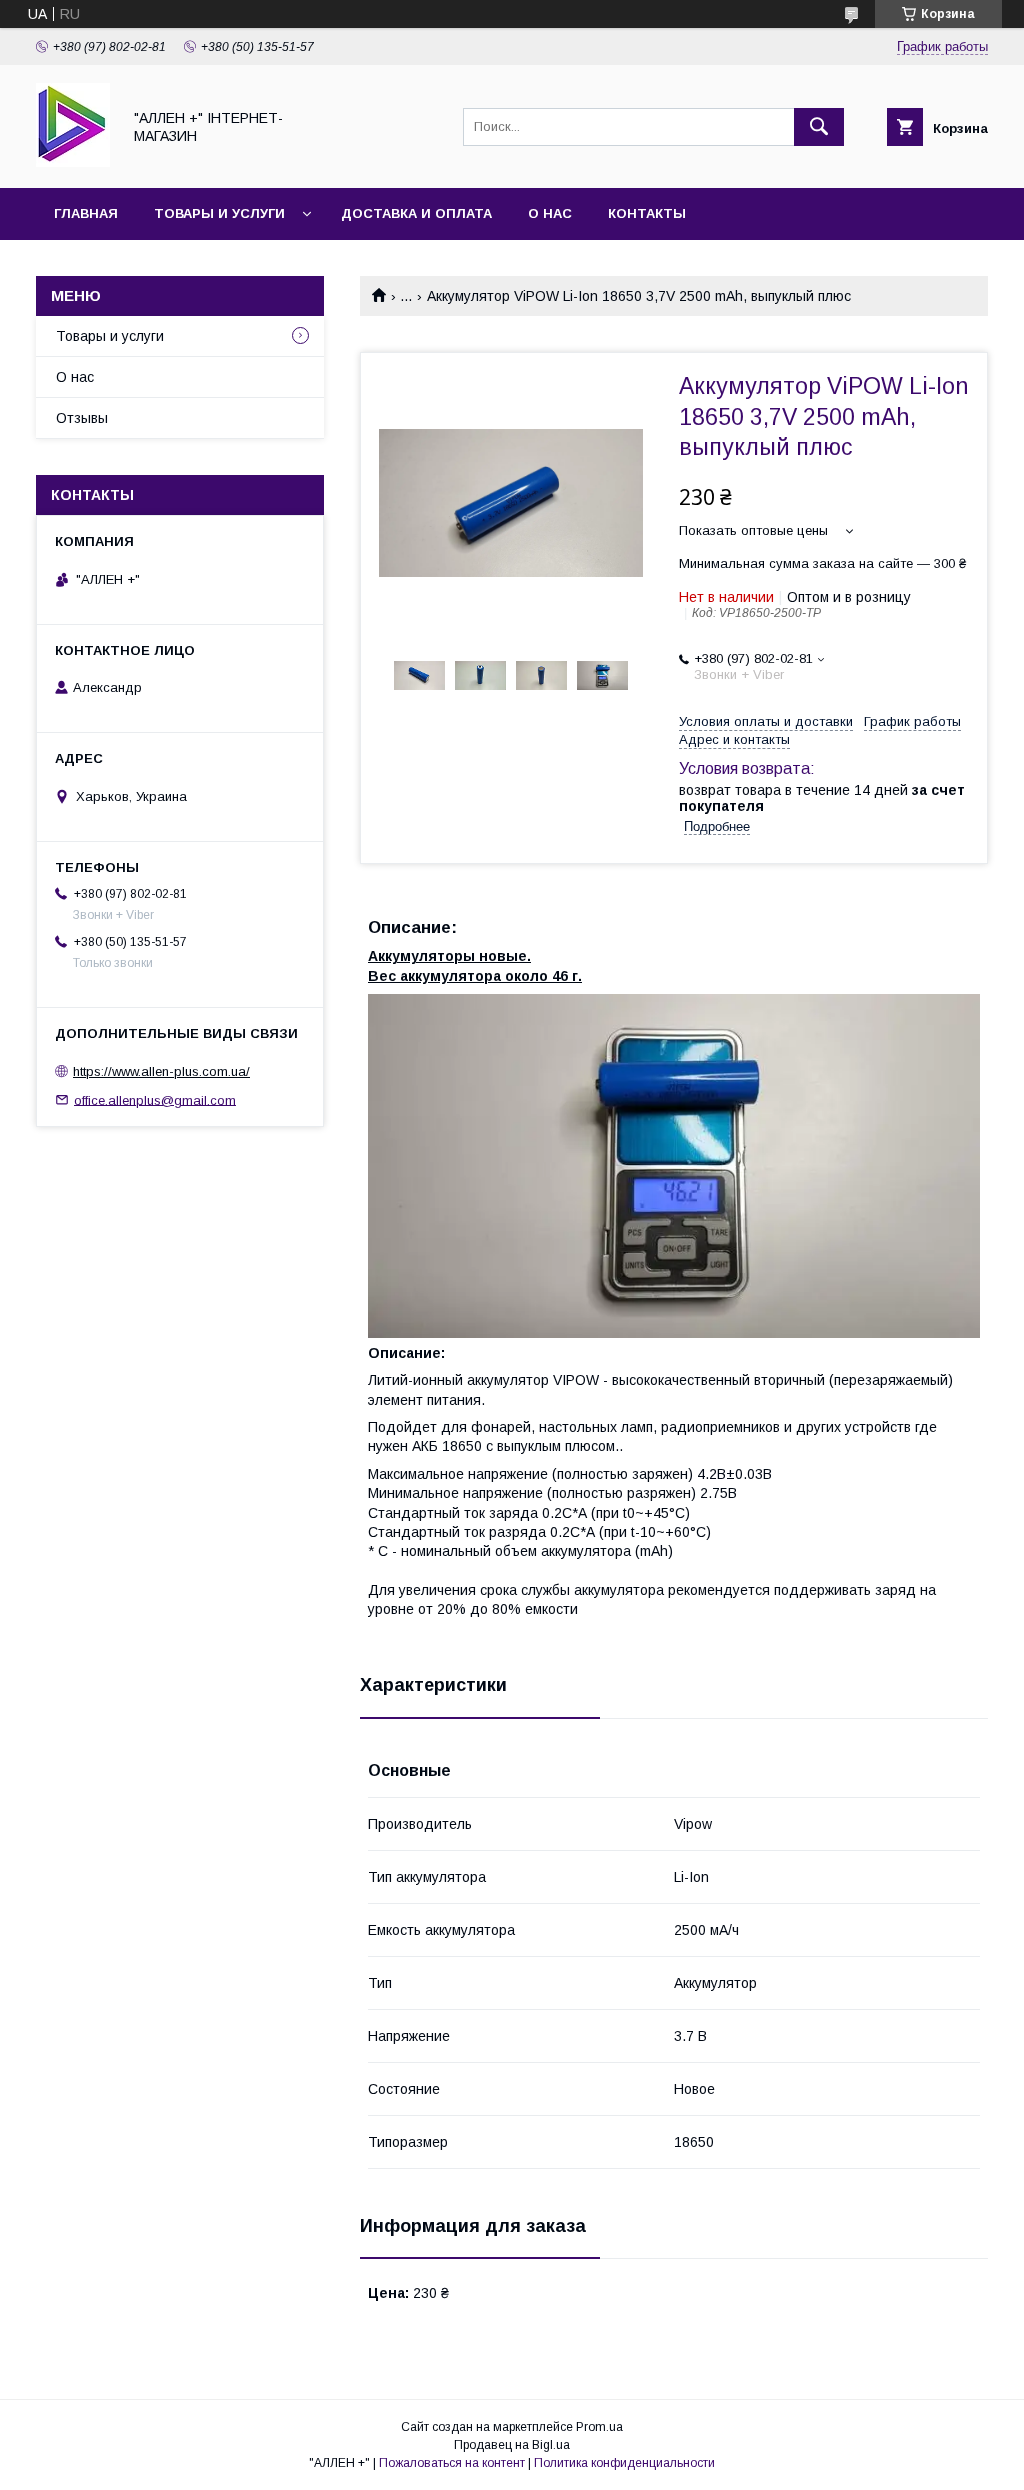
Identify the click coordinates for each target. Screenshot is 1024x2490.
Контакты (647, 213)
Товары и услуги (219, 213)
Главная (86, 213)
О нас (550, 213)
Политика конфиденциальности (624, 2463)
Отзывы (82, 418)
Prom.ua (599, 2427)
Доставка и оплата (416, 213)
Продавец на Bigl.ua (512, 2445)
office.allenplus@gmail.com (155, 1099)
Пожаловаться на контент (452, 2463)
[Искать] (819, 127)
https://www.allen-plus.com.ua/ (161, 1071)
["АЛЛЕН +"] (73, 162)
